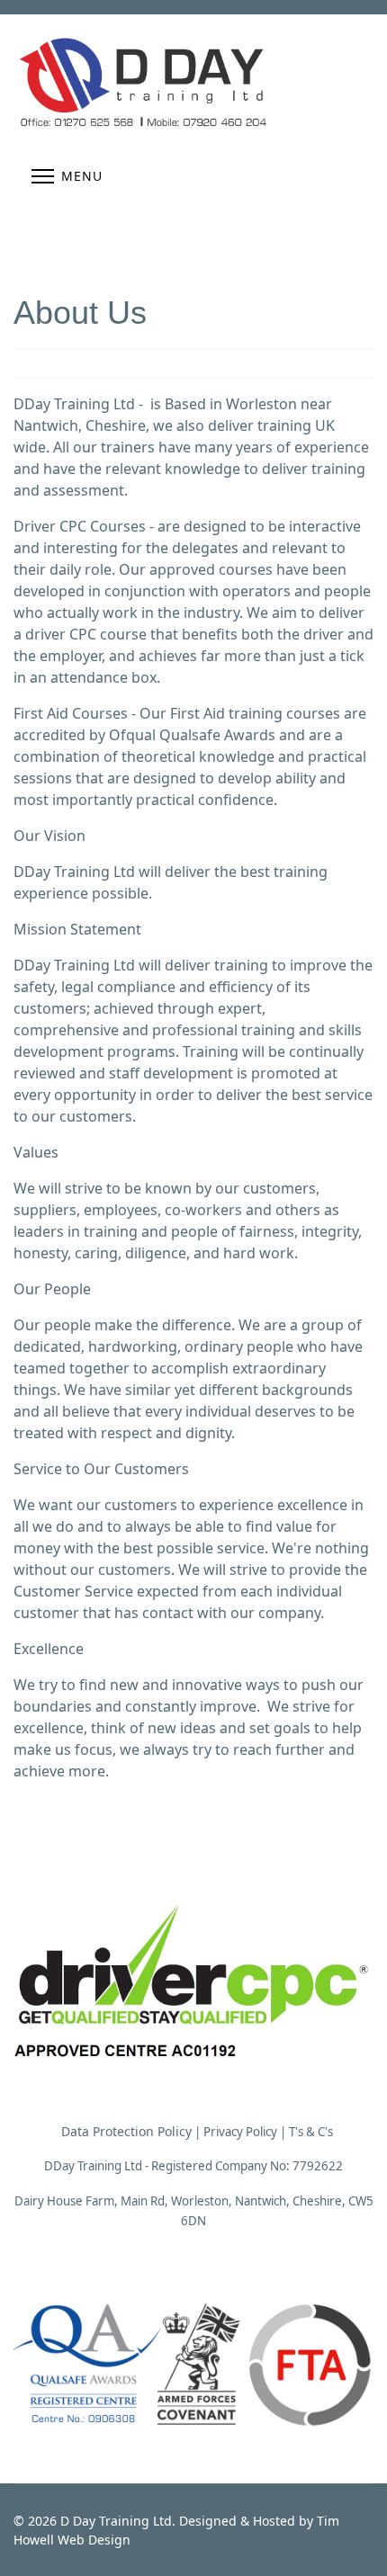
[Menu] (67, 176)
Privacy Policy (240, 2132)
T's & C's (311, 2132)
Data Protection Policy (126, 2131)
